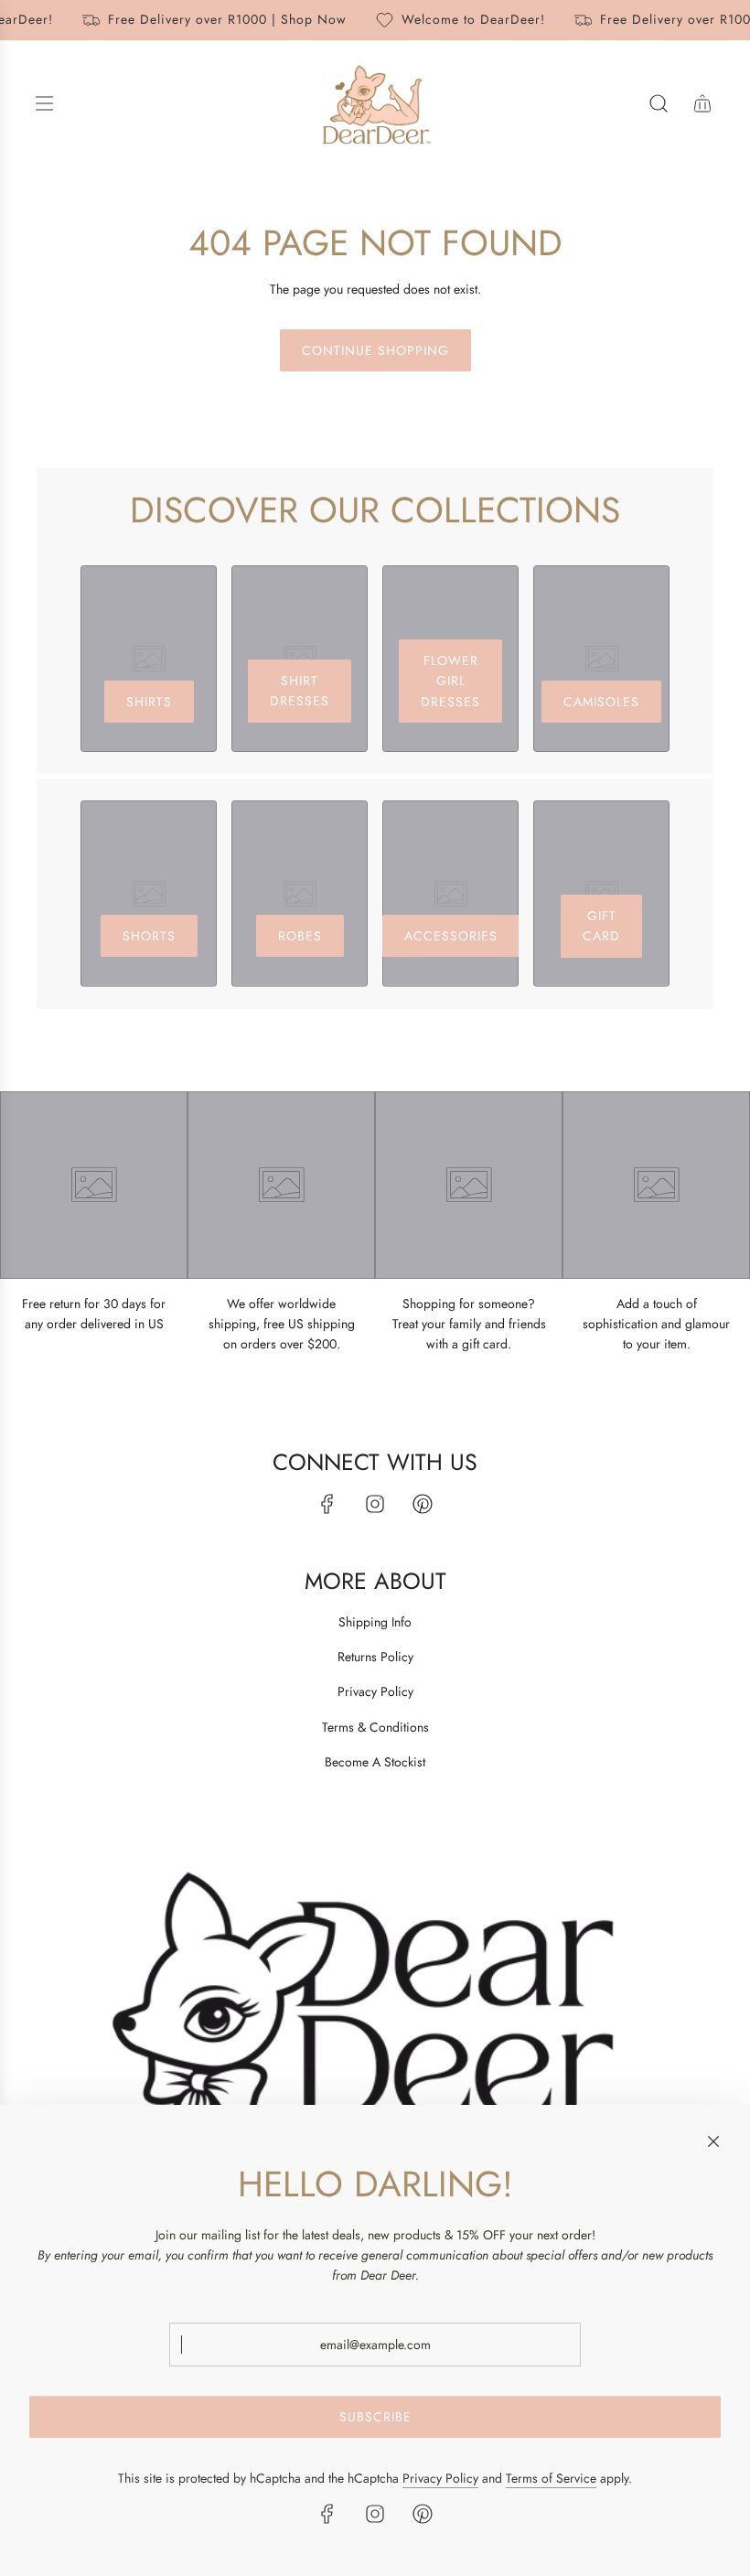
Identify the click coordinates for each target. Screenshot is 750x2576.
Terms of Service (551, 2478)
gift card (601, 926)
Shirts (149, 702)
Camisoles (601, 702)
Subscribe (375, 2417)
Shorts (149, 936)
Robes (300, 936)
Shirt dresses (300, 691)
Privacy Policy (440, 2478)
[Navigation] (44, 103)
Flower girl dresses (450, 681)
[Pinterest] (423, 1504)
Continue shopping (375, 350)
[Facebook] (327, 1504)
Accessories (451, 936)
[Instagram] (375, 1504)
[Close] (713, 2141)
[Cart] (702, 103)
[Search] (659, 103)
